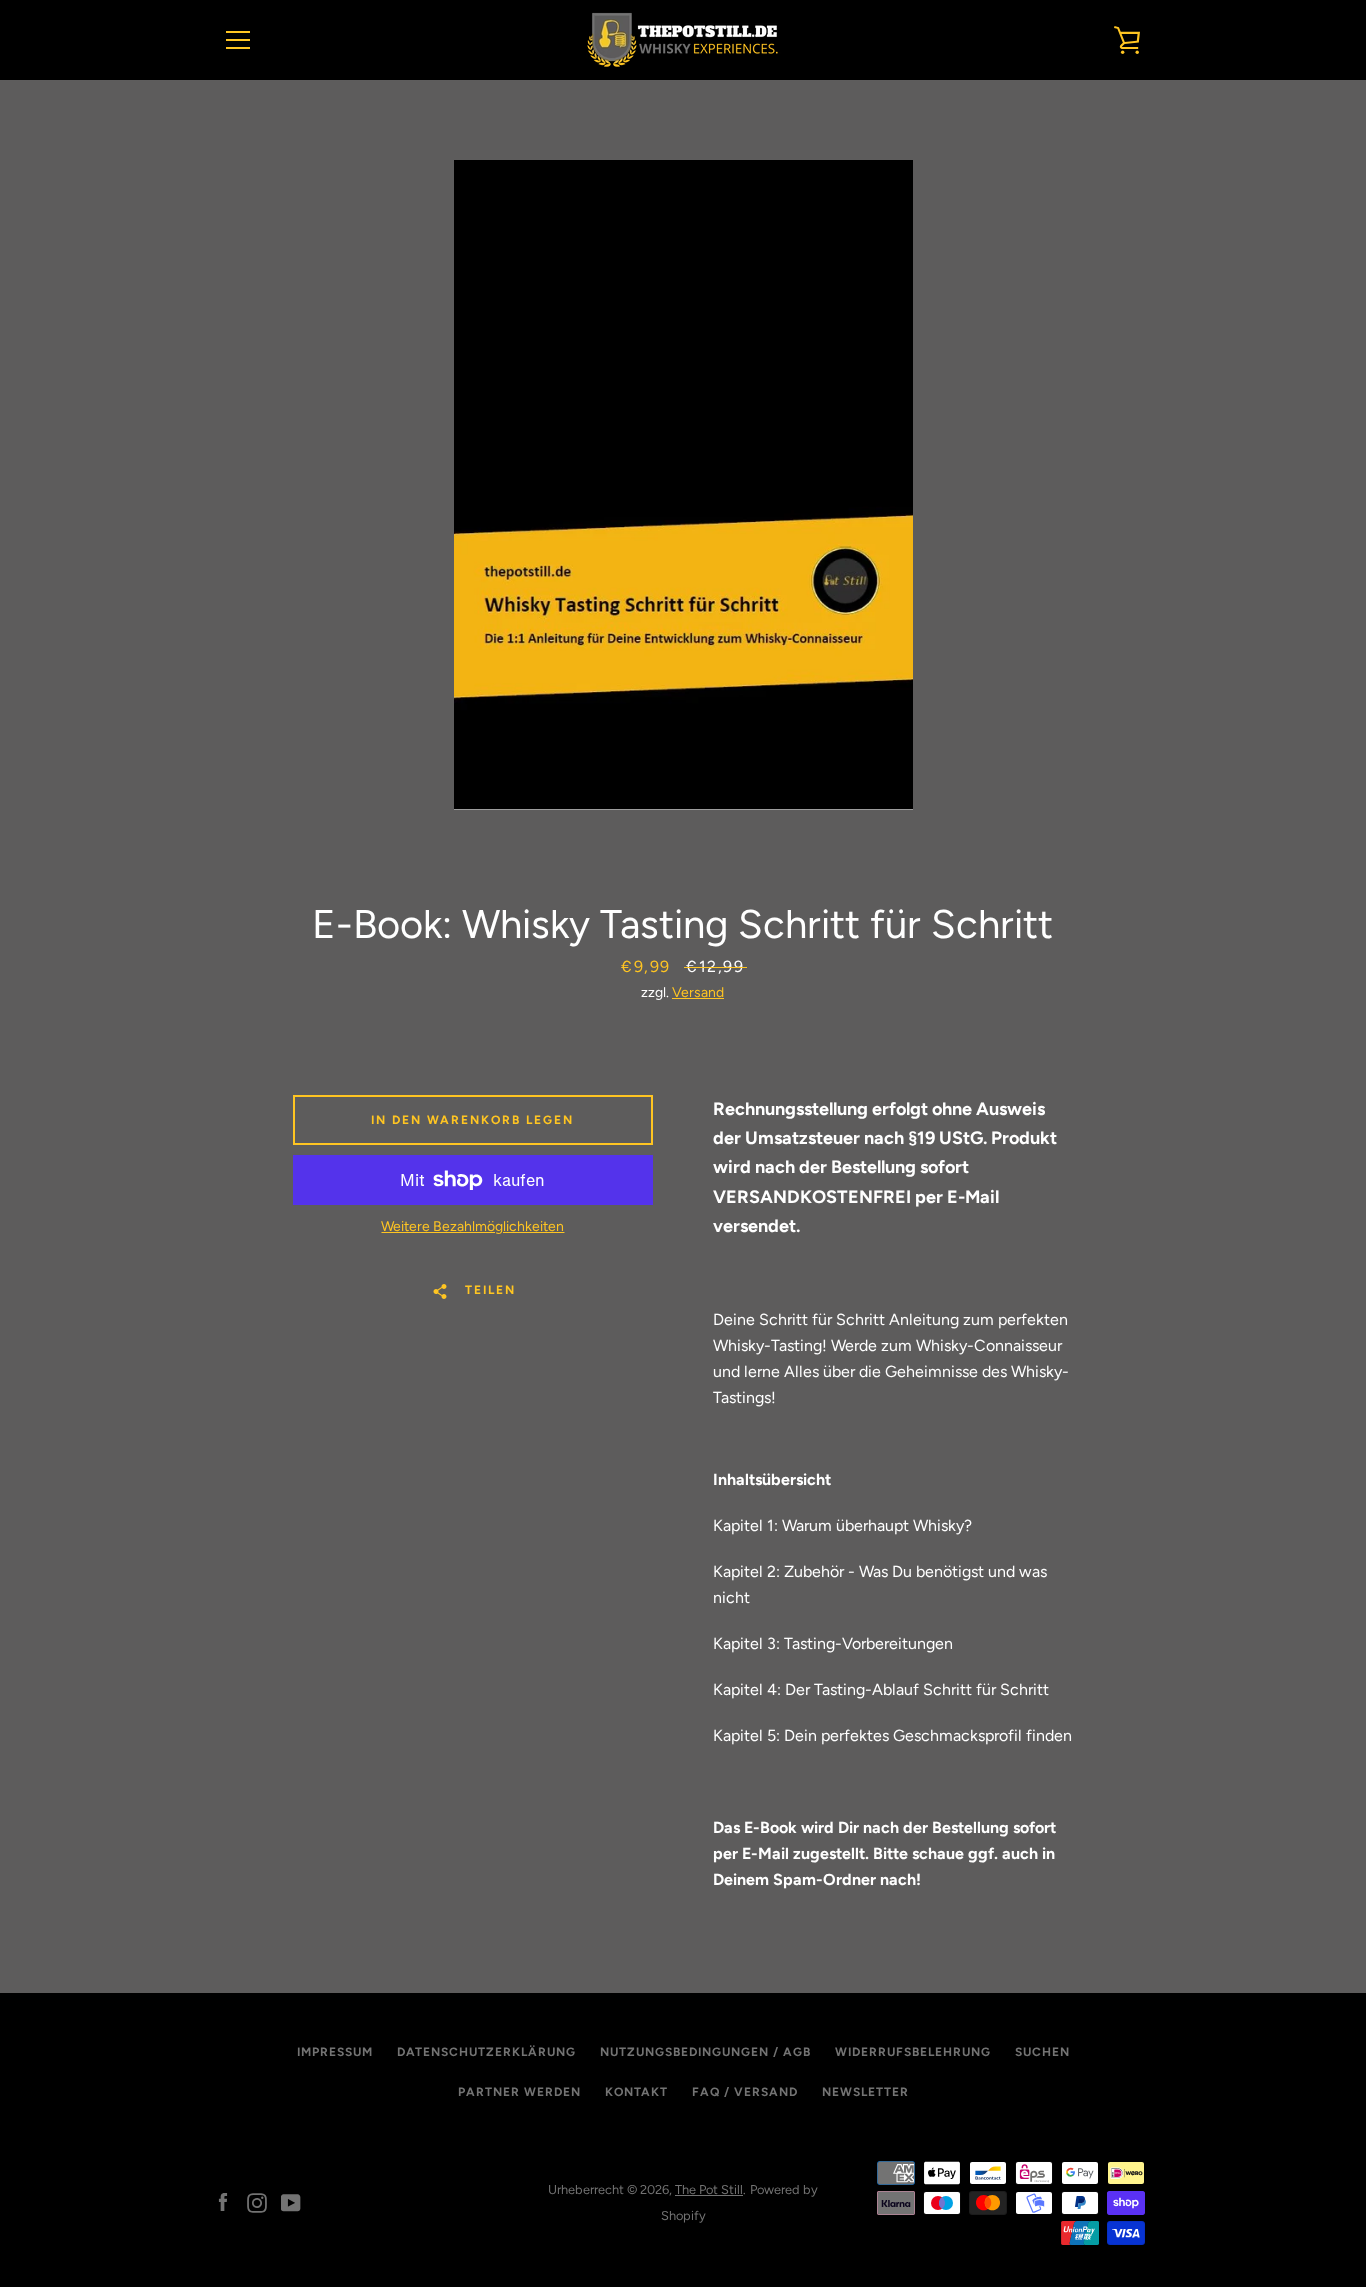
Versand (698, 992)
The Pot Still (709, 2189)
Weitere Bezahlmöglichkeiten (472, 1226)
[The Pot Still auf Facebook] (223, 2201)
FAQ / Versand (745, 2092)
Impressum (335, 2052)
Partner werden (519, 2092)
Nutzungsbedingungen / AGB (705, 2052)
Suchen (1042, 2052)
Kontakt (636, 2092)
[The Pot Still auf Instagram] (257, 2201)
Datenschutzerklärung (486, 2052)
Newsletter (865, 2092)
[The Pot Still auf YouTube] (291, 2201)
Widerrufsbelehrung (913, 2052)
